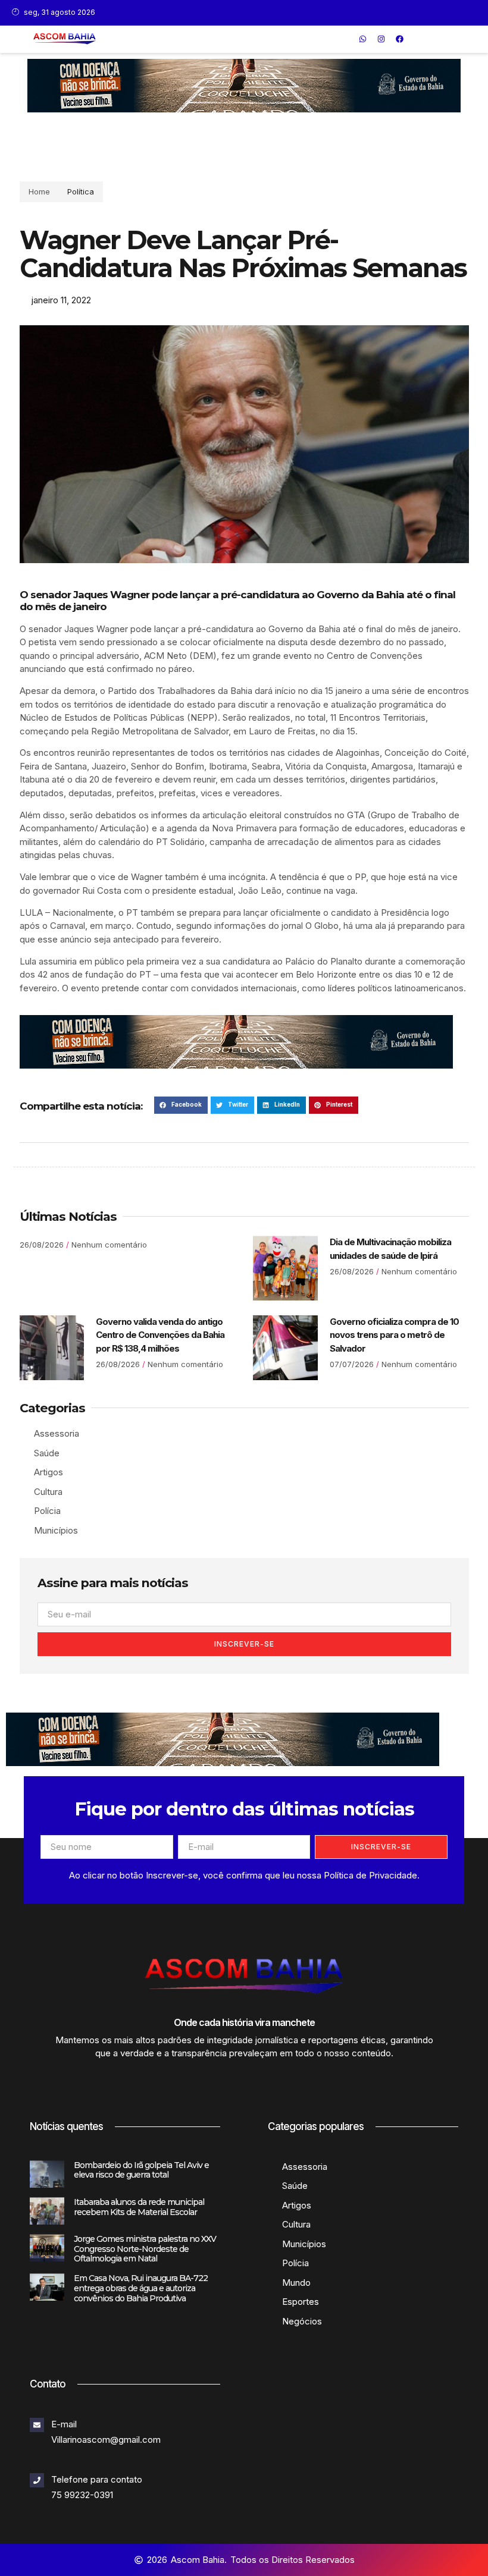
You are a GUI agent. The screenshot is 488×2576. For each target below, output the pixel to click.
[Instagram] (381, 39)
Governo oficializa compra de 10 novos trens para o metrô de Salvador (394, 1335)
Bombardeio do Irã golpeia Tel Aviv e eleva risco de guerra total (141, 2170)
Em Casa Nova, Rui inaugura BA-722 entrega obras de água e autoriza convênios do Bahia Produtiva (141, 2288)
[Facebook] (399, 39)
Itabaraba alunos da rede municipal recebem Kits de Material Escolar (139, 2207)
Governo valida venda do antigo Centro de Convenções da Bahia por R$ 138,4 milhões (160, 1335)
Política (81, 191)
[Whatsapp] (362, 39)
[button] (345, 39)
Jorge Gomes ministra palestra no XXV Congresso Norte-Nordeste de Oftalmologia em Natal (145, 2249)
